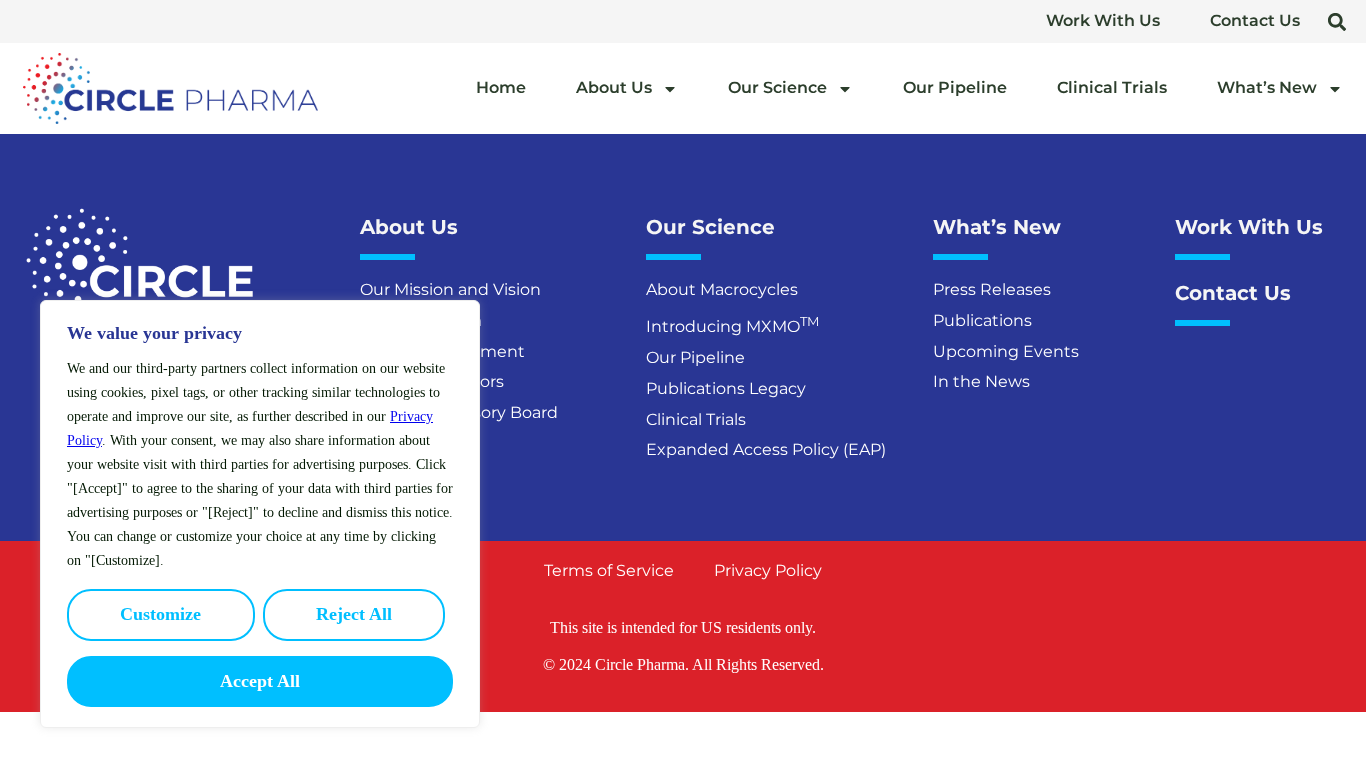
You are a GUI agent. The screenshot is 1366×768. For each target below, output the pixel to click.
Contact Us (1255, 20)
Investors (397, 443)
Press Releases (992, 289)
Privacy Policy (768, 570)
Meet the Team (421, 320)
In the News (981, 381)
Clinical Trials (1112, 87)
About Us (614, 87)
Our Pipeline (955, 87)
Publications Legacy (726, 388)
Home (501, 87)
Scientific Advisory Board (459, 412)
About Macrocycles (722, 289)
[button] (1336, 21)
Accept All (260, 681)
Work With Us (1103, 20)
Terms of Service (609, 570)
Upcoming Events (1006, 351)
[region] (260, 514)
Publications (982, 320)
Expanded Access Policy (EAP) (766, 449)
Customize (160, 614)
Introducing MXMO (732, 324)
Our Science (777, 87)
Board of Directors (432, 381)
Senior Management (442, 351)
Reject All (354, 614)
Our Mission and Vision (450, 289)
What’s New (1267, 87)
